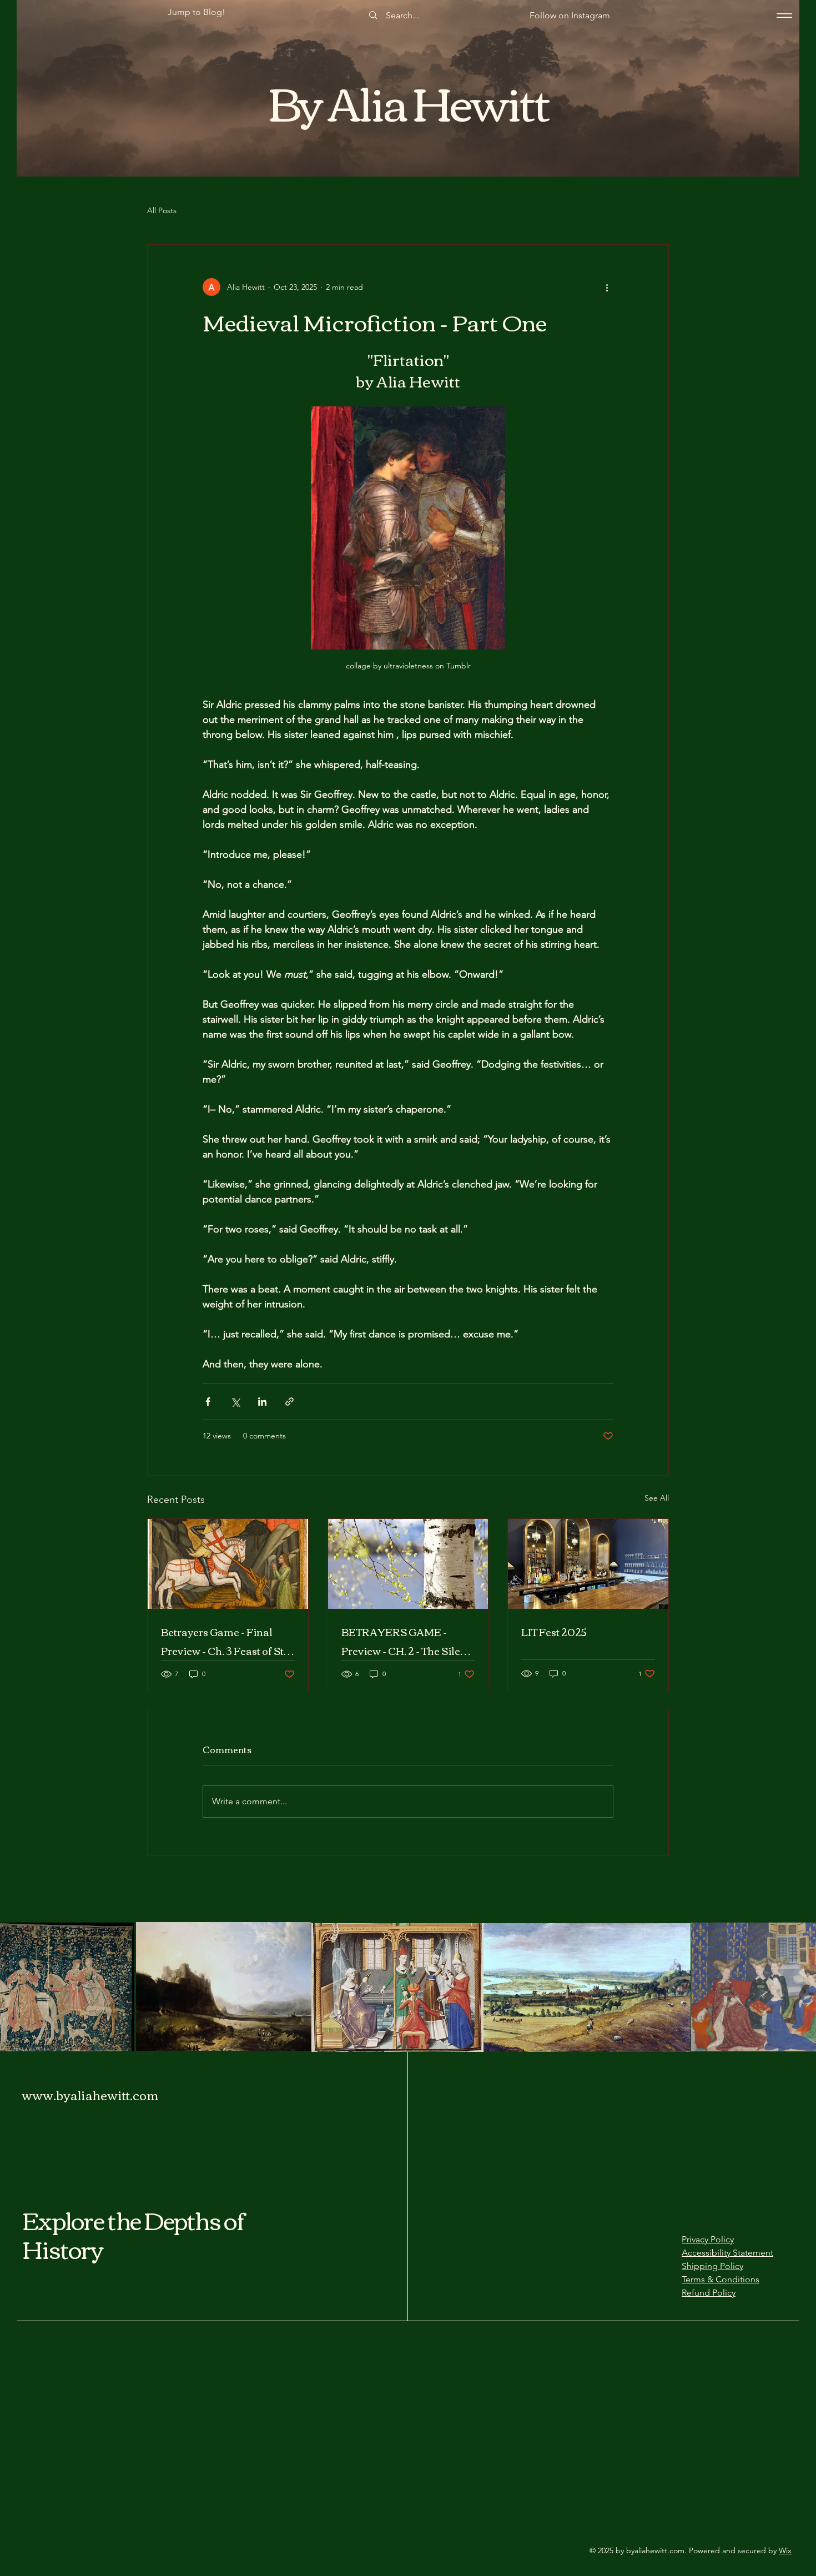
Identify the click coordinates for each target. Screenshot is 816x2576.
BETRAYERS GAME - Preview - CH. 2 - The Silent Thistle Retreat (406, 1641)
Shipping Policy (712, 2266)
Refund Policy (709, 2293)
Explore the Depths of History (134, 2234)
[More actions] (607, 287)
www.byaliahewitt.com (90, 2095)
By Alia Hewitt (409, 100)
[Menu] (784, 15)
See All (657, 1498)
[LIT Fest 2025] (588, 1564)
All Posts (162, 210)
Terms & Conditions (721, 2279)
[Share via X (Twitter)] (235, 1402)
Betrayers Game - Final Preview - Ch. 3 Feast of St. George (223, 1641)
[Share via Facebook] (208, 1402)
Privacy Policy (708, 2239)
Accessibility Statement (727, 2253)
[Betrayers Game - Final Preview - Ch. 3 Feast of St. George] (228, 1564)
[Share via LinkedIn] (262, 1402)
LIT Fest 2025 (554, 1632)
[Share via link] (289, 1402)
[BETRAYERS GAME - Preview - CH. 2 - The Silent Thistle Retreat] (408, 1564)
